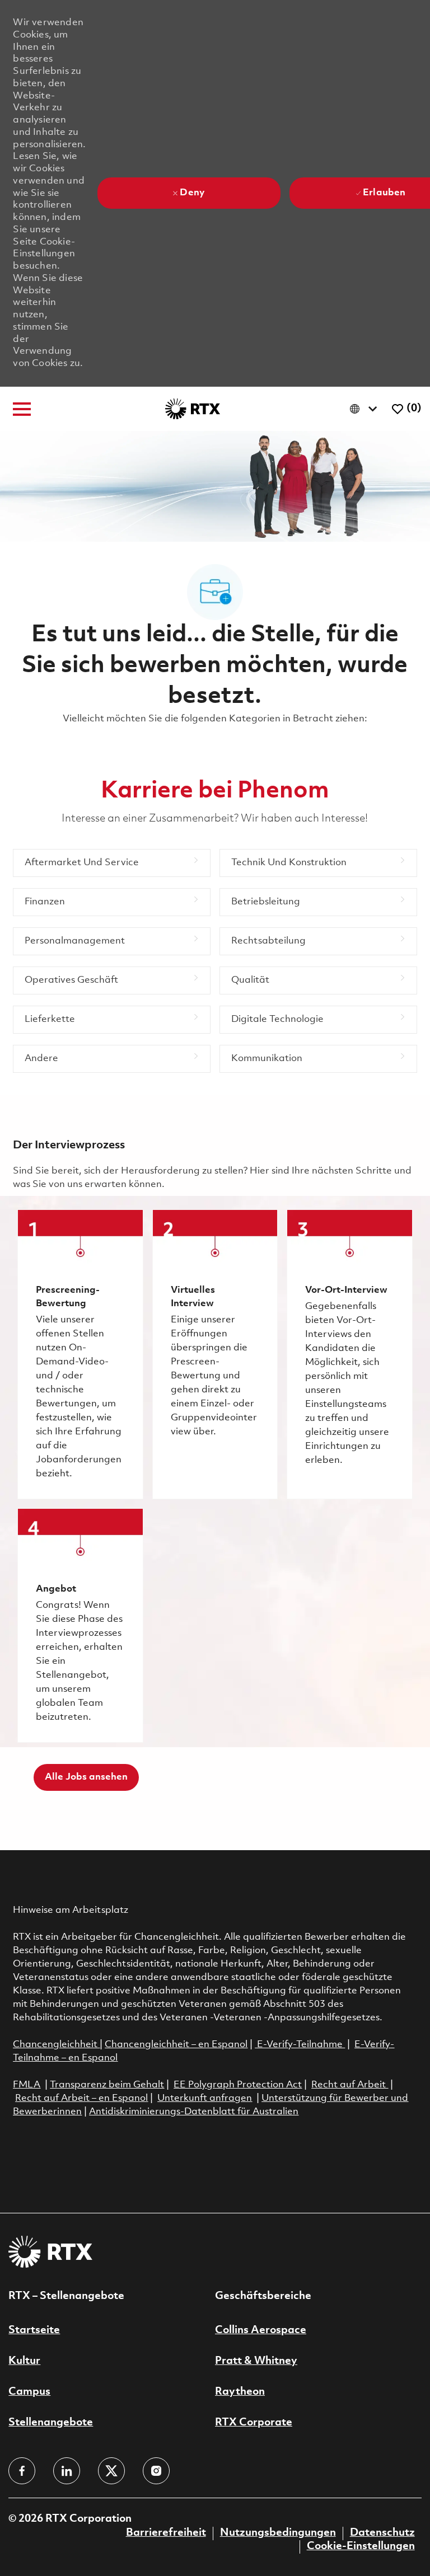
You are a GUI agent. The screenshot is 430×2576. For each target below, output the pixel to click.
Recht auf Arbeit (350, 2085)
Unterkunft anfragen (205, 2098)
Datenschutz (382, 2533)
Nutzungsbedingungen (278, 2533)
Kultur (24, 2361)
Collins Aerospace (261, 2330)
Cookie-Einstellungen (361, 2546)
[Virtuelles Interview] (215, 1354)
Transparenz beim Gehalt (107, 2085)
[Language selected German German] (366, 409)
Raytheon (240, 2392)
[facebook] (22, 2471)
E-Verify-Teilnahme (299, 2045)
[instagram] (156, 2471)
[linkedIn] (67, 2471)
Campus (29, 2392)
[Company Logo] (193, 409)
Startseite (34, 2330)
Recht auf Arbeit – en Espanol (81, 2098)
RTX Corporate (254, 2423)
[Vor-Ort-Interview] (349, 1354)
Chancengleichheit (56, 2045)
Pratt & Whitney (256, 2361)
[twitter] (111, 2471)
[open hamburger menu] (22, 409)
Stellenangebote (51, 2423)
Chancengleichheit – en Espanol (176, 2045)
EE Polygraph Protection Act (238, 2085)
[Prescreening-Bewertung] (80, 1354)
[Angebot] (80, 1625)
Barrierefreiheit (166, 2533)
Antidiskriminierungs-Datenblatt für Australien (194, 2112)
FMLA (27, 2085)
